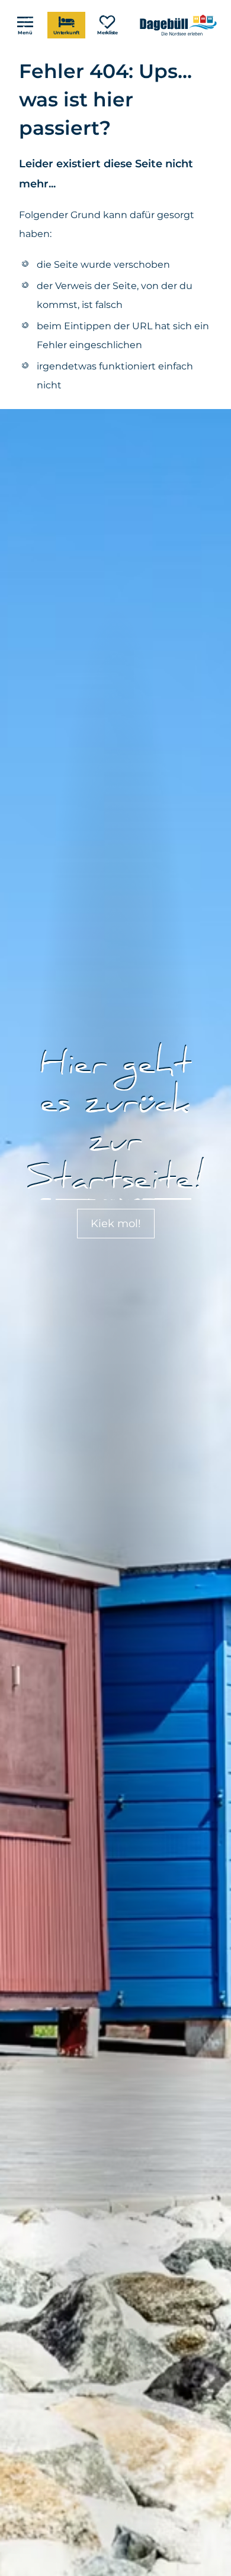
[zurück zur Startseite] (179, 25)
